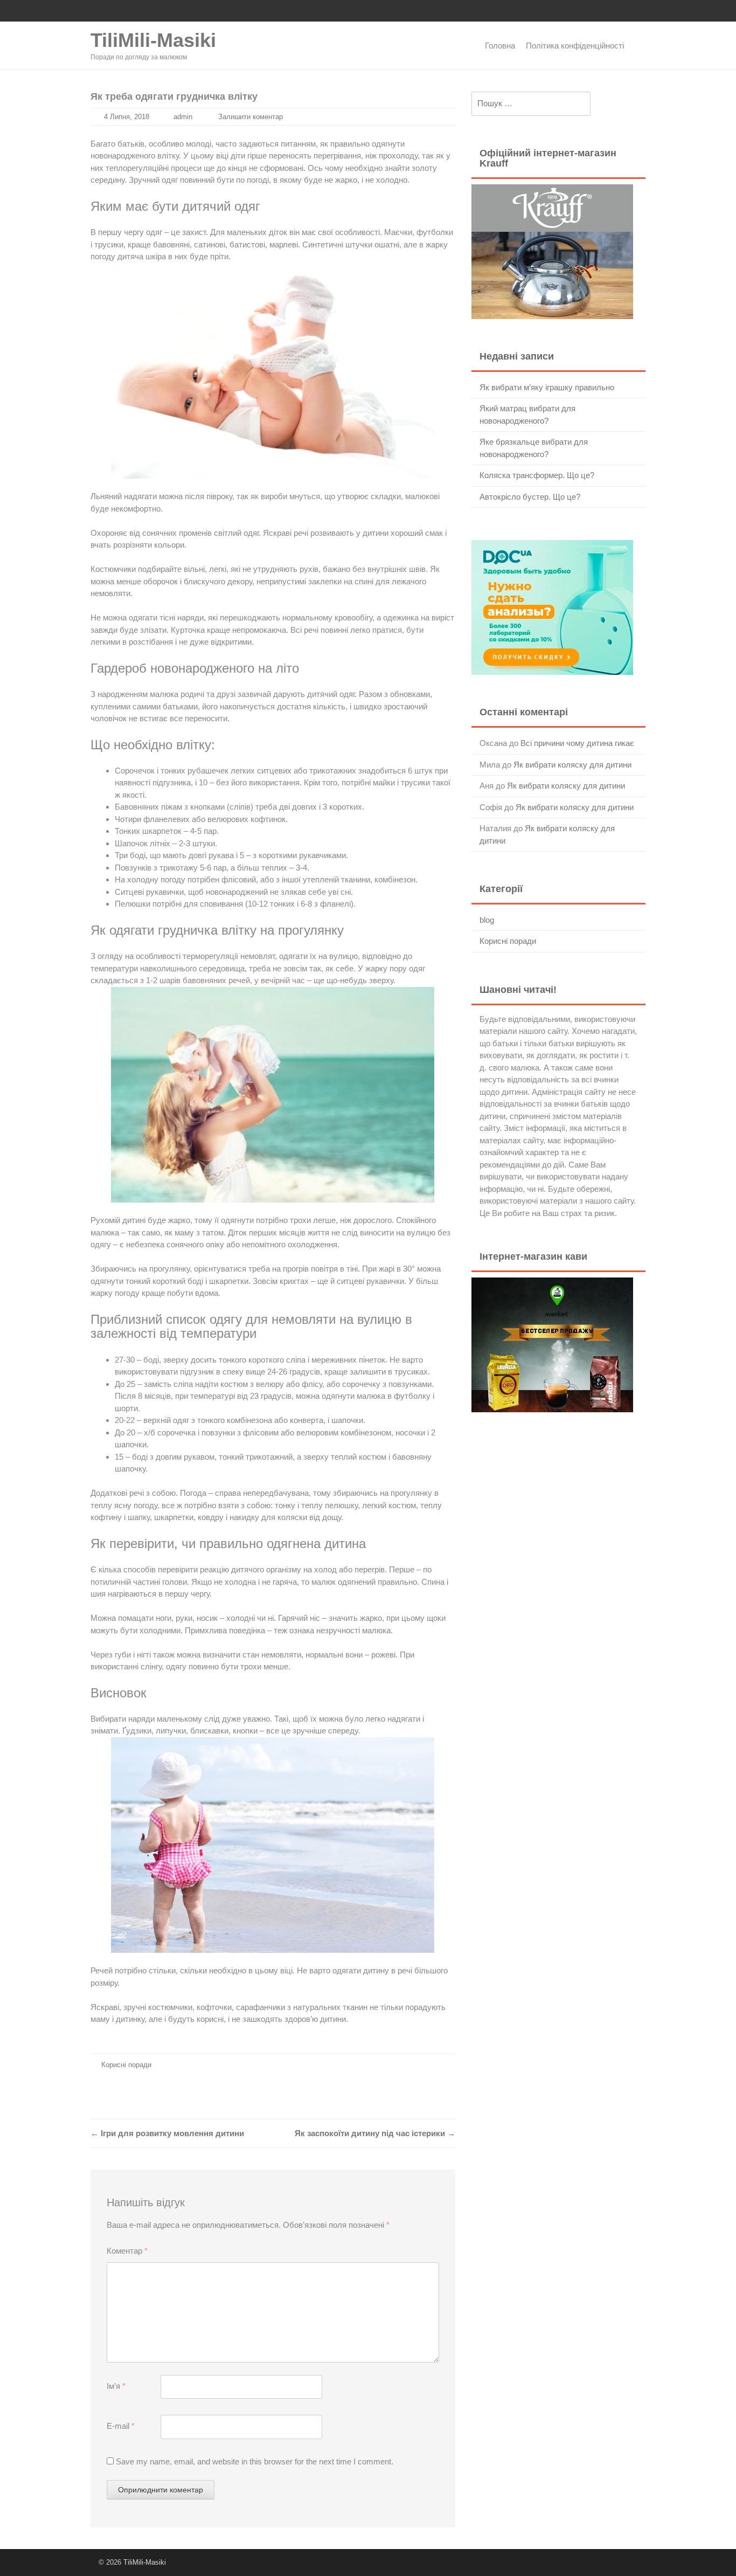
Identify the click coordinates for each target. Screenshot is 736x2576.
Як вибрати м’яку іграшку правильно (547, 387)
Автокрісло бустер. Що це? (530, 497)
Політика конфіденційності (575, 46)
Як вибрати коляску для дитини (572, 765)
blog (487, 920)
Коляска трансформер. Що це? (537, 475)
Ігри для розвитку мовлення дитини (167, 2133)
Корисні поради (126, 2065)
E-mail (121, 2426)
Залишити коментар (251, 117)
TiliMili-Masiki (153, 40)
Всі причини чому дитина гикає (577, 743)
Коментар (127, 2251)
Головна (500, 46)
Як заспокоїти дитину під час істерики (375, 2133)
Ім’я (116, 2386)
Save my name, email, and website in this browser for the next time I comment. (255, 2461)
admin (183, 117)
